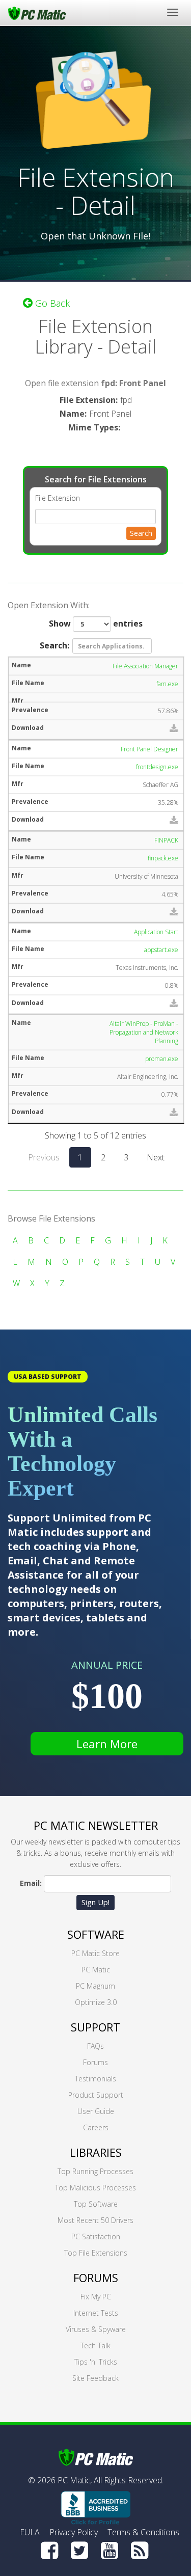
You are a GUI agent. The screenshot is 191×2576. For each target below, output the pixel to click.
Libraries (96, 2152)
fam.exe (167, 684)
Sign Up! (95, 1902)
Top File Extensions (96, 2253)
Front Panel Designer (149, 749)
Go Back (51, 303)
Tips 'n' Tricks (96, 2362)
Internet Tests (96, 2313)
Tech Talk (95, 2345)
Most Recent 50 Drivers (95, 2220)
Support (95, 2027)
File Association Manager (145, 666)
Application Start (156, 932)
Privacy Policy (74, 2532)
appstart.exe (161, 950)
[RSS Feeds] (140, 2551)
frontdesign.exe (157, 767)
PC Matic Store (95, 1953)
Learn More (107, 1744)
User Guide (96, 2111)
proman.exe (162, 1059)
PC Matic (96, 1970)
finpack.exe (163, 858)
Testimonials (95, 2079)
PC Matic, (75, 2480)
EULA (30, 2532)
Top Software (96, 2204)
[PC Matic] (37, 13)
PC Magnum (95, 1986)
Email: (31, 1883)
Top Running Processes (95, 2171)
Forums (95, 2062)
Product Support (96, 2095)
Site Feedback (95, 2378)
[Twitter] (79, 2551)
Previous (44, 1157)
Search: (54, 645)
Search (141, 533)
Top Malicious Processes (95, 2188)
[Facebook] (49, 2551)
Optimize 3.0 (96, 2002)
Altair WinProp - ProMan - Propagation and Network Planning (144, 1032)
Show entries (96, 623)
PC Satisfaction (96, 2236)
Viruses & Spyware (96, 2329)
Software (96, 1934)
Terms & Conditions (143, 2532)
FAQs (95, 2046)
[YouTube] (110, 2551)
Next (156, 1157)
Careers (96, 2127)
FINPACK (166, 840)
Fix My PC (96, 2297)
